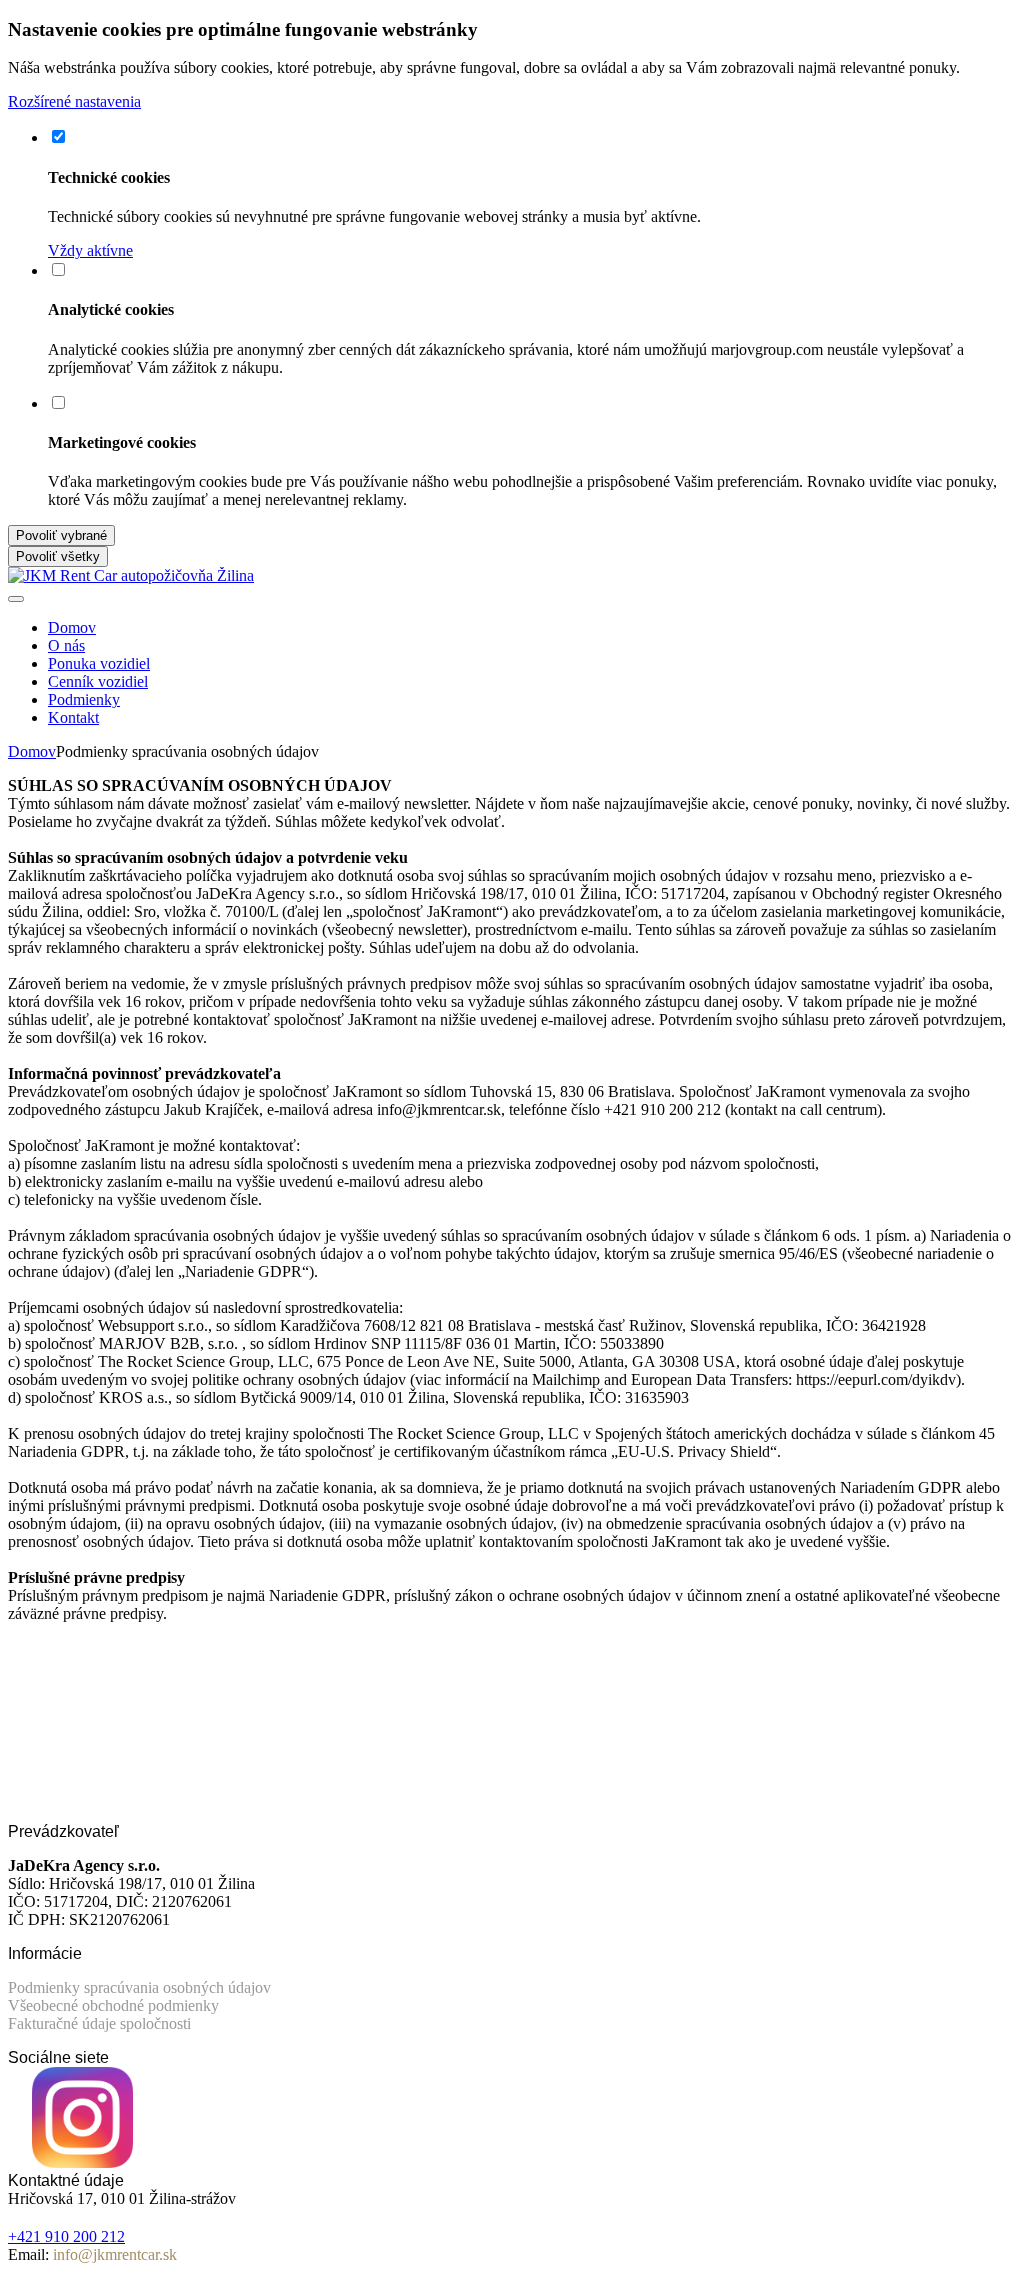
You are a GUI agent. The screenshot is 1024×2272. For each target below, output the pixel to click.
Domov (72, 627)
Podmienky (84, 699)
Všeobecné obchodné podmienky (113, 2005)
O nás (66, 645)
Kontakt (73, 717)
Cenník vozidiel (98, 681)
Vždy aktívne (90, 250)
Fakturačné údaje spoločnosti (99, 2023)
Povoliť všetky (58, 556)
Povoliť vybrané (61, 535)
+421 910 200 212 (66, 2236)
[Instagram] (82, 2162)
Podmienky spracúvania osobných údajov (139, 1987)
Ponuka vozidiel (99, 663)
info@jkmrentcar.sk (115, 2254)
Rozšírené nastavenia (74, 101)
